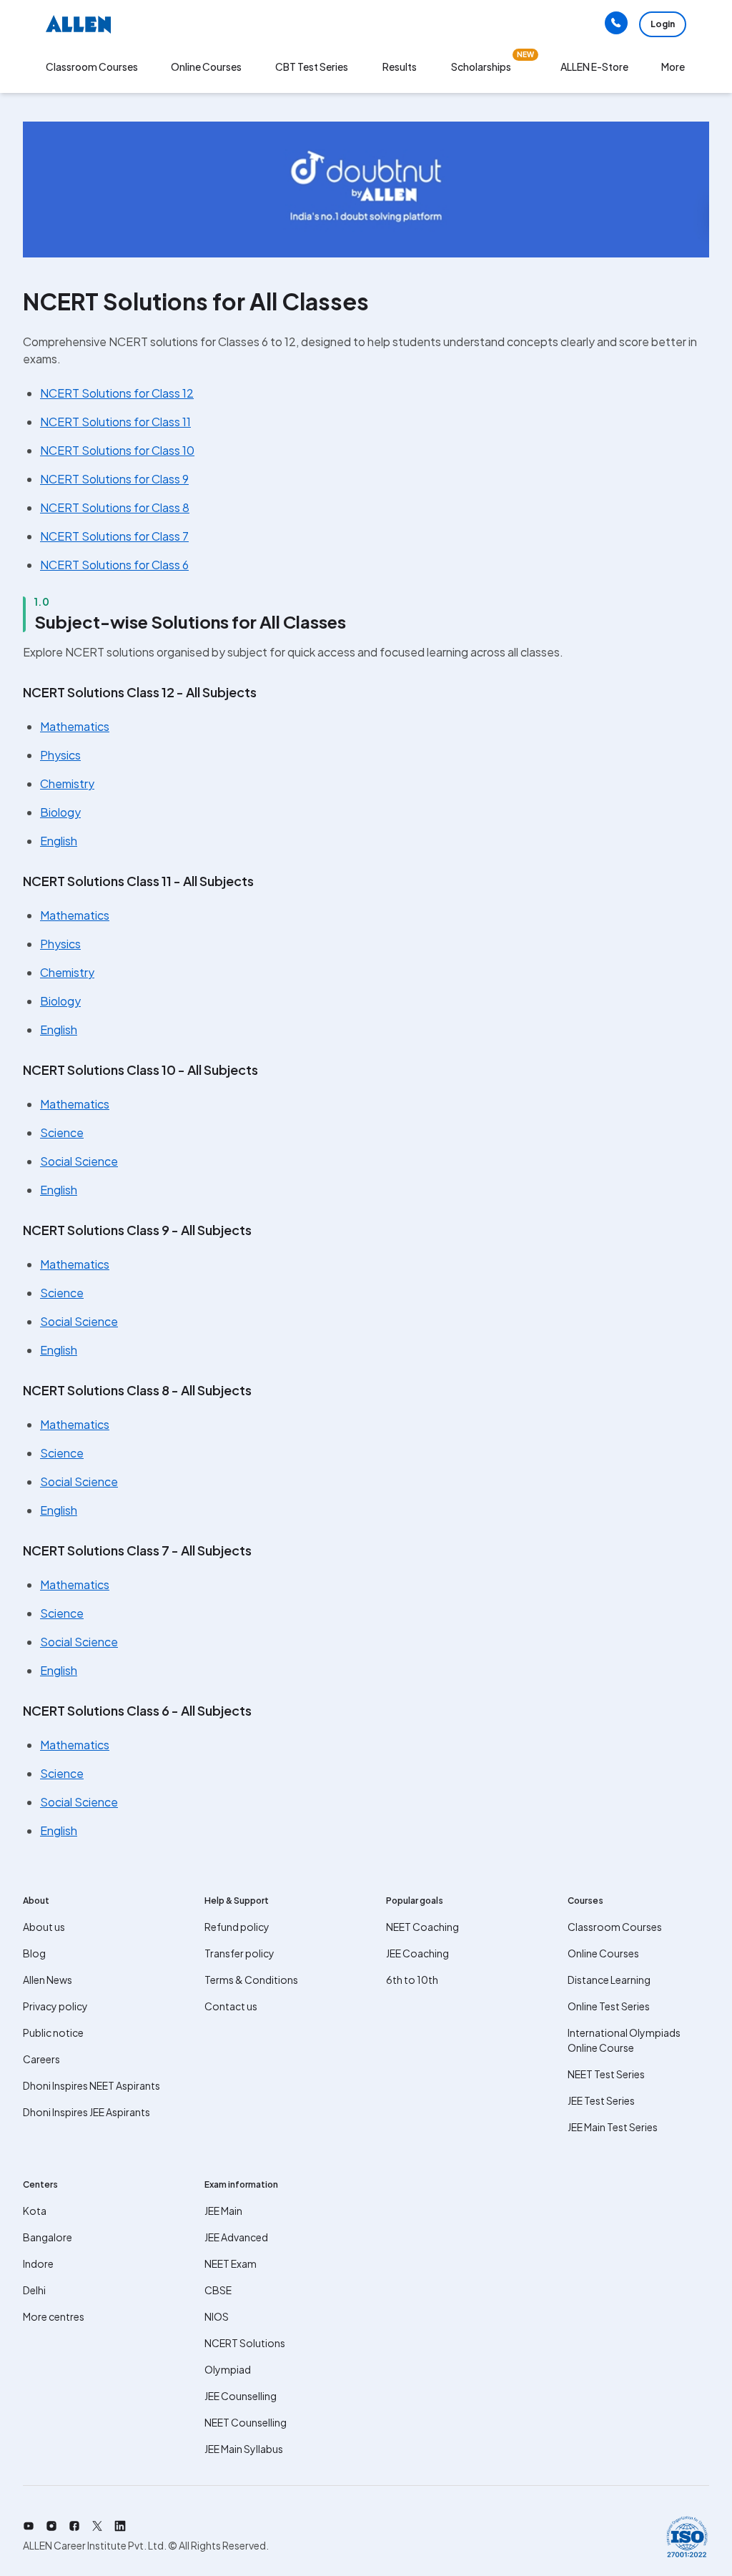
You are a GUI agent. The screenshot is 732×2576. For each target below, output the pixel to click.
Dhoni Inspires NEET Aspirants (91, 2085)
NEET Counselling (246, 2422)
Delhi (34, 2290)
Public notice (53, 2032)
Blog (34, 1953)
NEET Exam (231, 2263)
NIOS (217, 2316)
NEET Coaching (422, 1927)
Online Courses (603, 1953)
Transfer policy (239, 1953)
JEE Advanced (236, 2237)
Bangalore (48, 2237)
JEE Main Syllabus (244, 2449)
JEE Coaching (417, 1953)
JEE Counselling (241, 2396)
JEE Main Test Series (613, 2127)
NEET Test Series (606, 2074)
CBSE (218, 2290)
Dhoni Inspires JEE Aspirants (86, 2112)
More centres (54, 2316)
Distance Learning (609, 1980)
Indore (38, 2263)
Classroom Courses (92, 67)
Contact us (231, 2006)
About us (44, 1927)
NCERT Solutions (245, 2343)
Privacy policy (55, 2006)
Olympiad (228, 2369)
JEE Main (223, 2211)
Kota (35, 2211)
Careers (41, 2059)
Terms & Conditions (251, 1980)
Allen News (48, 1980)
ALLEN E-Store (594, 67)
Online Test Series (609, 2006)
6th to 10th (412, 1980)
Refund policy (237, 1927)
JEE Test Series (601, 2100)
